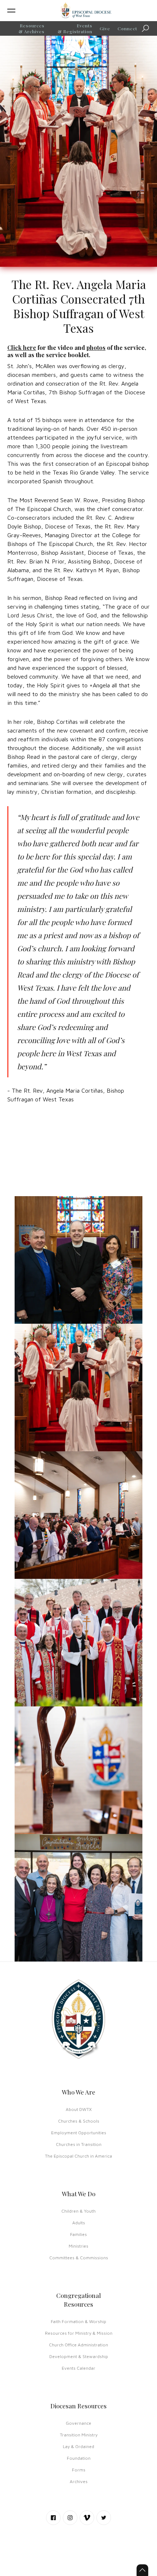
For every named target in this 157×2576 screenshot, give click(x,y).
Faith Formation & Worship (78, 2321)
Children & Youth (78, 2211)
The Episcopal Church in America (78, 2156)
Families (78, 2234)
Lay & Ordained (78, 2446)
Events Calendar (78, 2368)
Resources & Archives (32, 28)
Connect (127, 28)
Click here (22, 348)
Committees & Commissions (79, 2258)
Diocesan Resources (78, 2406)
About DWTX (79, 2109)
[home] (86, 11)
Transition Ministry (79, 2435)
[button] (24, 11)
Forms (79, 2470)
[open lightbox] (78, 1260)
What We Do (78, 2194)
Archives (79, 2481)
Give (105, 28)
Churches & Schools (79, 2121)
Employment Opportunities (79, 2133)
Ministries (78, 2246)
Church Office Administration (78, 2345)
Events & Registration (75, 28)
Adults (79, 2223)
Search (151, 29)
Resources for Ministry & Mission (79, 2333)
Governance (78, 2423)
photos (96, 348)
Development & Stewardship (79, 2356)
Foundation (79, 2458)
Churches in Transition (79, 2144)
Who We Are (78, 2092)
